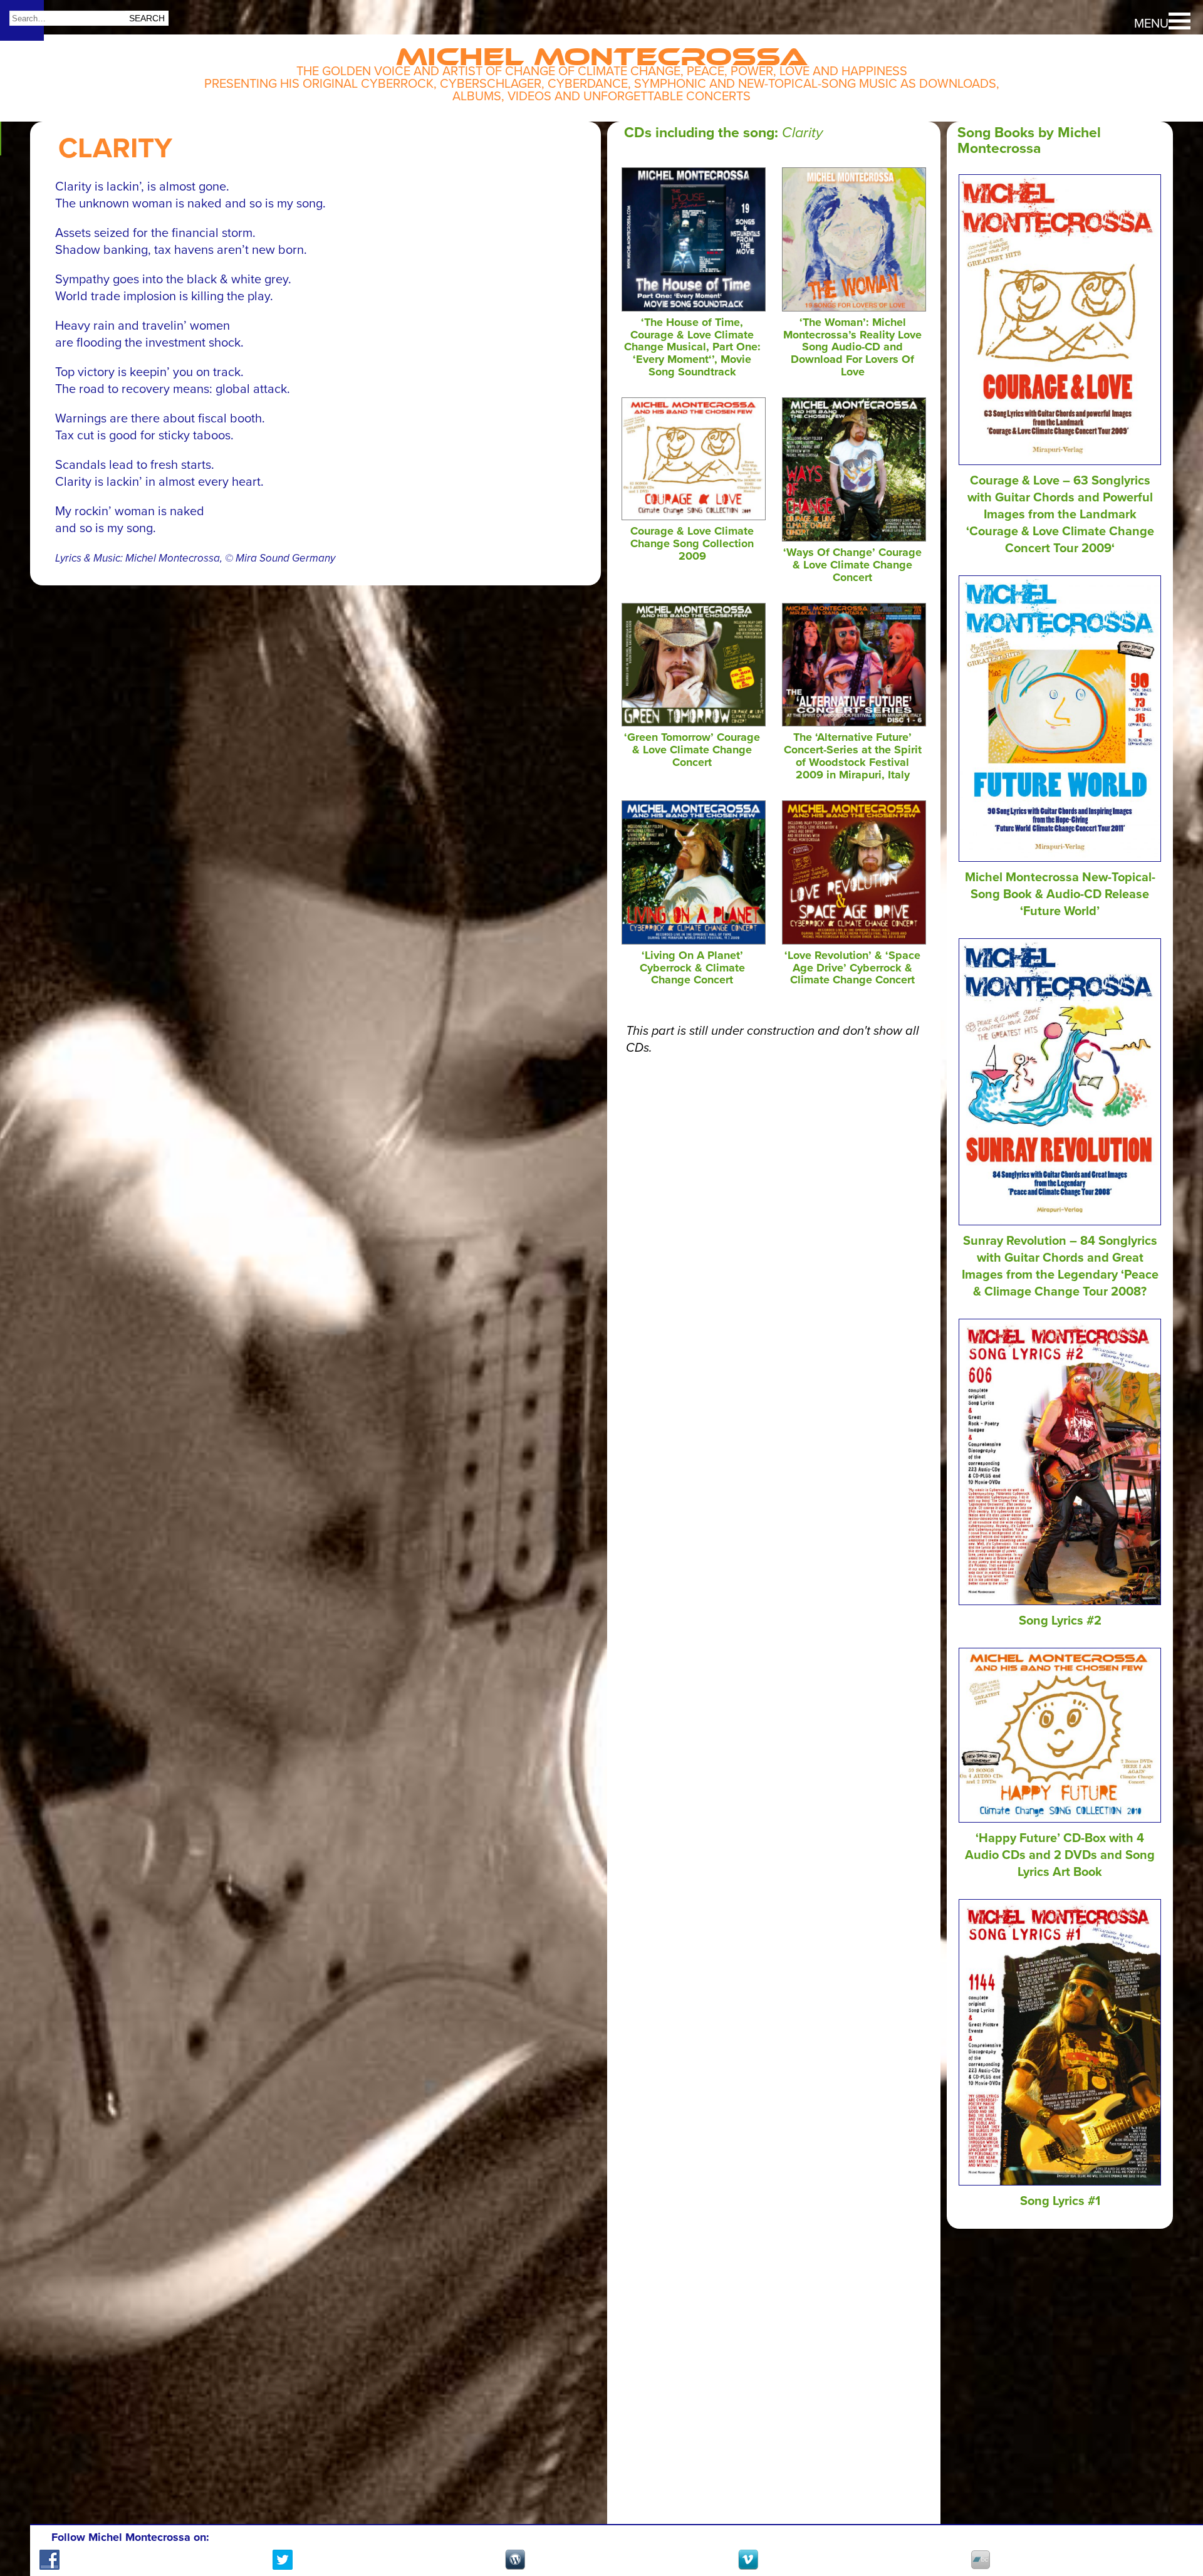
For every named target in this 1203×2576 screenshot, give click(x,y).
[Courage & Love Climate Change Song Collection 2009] (694, 516)
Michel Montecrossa (602, 51)
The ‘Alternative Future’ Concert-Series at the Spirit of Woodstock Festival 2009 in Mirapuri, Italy (853, 756)
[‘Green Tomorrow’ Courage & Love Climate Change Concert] (694, 723)
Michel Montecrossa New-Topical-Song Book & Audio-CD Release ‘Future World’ (1060, 894)
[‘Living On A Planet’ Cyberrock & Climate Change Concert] (694, 941)
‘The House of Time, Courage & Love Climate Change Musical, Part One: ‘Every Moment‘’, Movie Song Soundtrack (692, 347)
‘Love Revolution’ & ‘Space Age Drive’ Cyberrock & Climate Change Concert (852, 968)
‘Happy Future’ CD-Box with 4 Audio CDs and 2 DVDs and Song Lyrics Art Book (1060, 1855)
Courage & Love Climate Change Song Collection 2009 (692, 543)
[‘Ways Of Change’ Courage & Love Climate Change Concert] (854, 538)
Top (1172, 2520)
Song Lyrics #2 (1060, 1621)
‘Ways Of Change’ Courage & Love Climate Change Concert (852, 565)
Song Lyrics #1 (1060, 2201)
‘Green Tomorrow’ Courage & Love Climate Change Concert (692, 750)
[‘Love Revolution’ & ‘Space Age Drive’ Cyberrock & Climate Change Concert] (854, 941)
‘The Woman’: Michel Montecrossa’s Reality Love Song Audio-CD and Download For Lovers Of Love (852, 347)
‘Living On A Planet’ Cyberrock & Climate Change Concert (692, 968)
